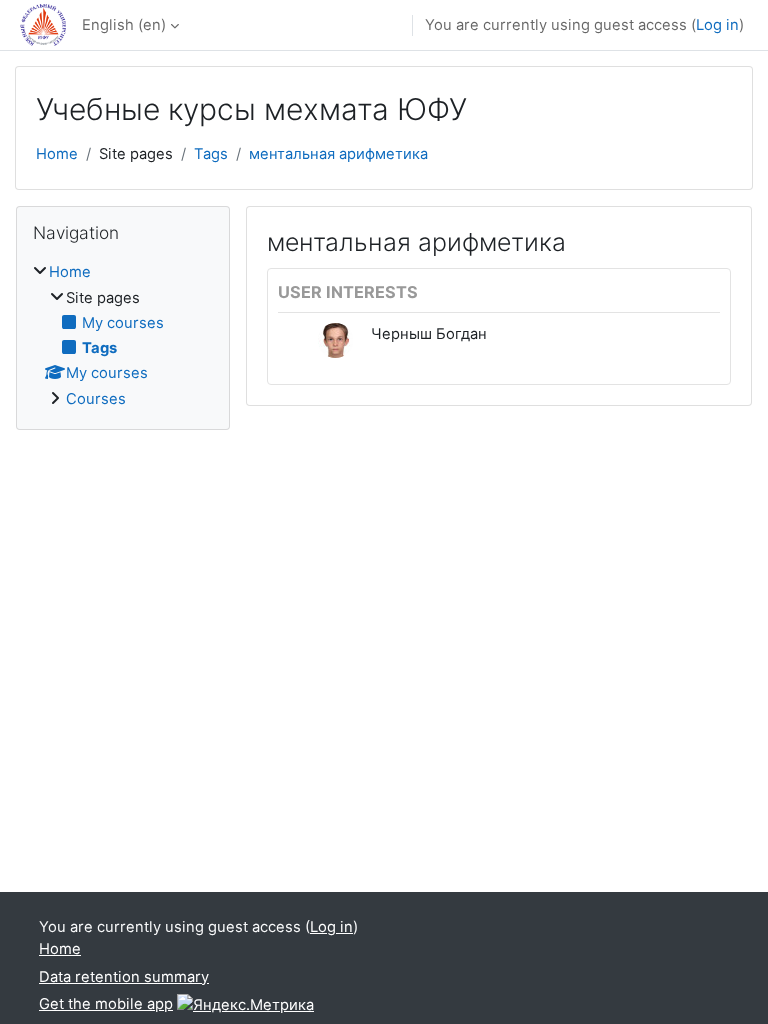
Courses (96, 399)
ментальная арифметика (338, 154)
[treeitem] (123, 335)
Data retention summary (124, 977)
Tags (211, 154)
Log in (717, 25)
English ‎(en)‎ (124, 25)
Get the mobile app (106, 1004)
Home (57, 154)
